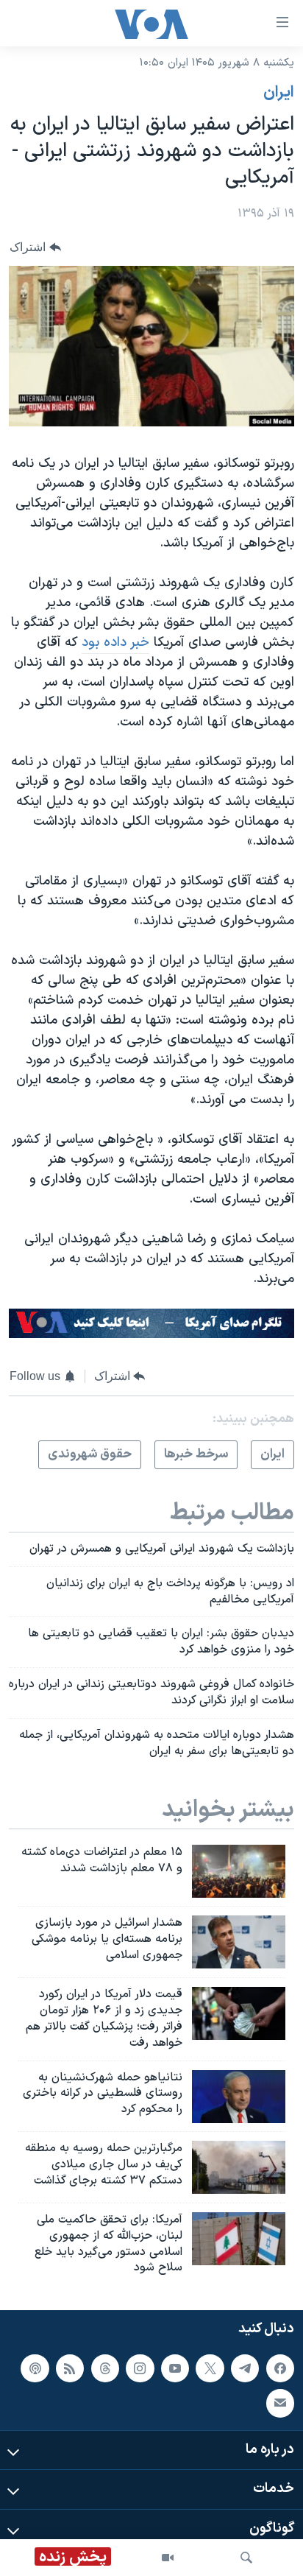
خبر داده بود (115, 643)
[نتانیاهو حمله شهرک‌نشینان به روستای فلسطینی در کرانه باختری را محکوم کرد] (239, 2097)
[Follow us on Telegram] (245, 2368)
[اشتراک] (280, 2403)
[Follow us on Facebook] (280, 2368)
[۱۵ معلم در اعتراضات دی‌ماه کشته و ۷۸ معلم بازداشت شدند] (239, 1871)
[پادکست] (35, 2368)
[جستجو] (246, 2558)
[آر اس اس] (70, 2368)
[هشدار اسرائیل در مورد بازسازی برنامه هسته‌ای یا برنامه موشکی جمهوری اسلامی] (239, 1942)
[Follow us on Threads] (105, 2368)
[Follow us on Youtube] (175, 2368)
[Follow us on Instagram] (140, 2368)
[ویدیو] (168, 2558)
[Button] (35, 247)
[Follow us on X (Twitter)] (210, 2368)
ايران (279, 93)
